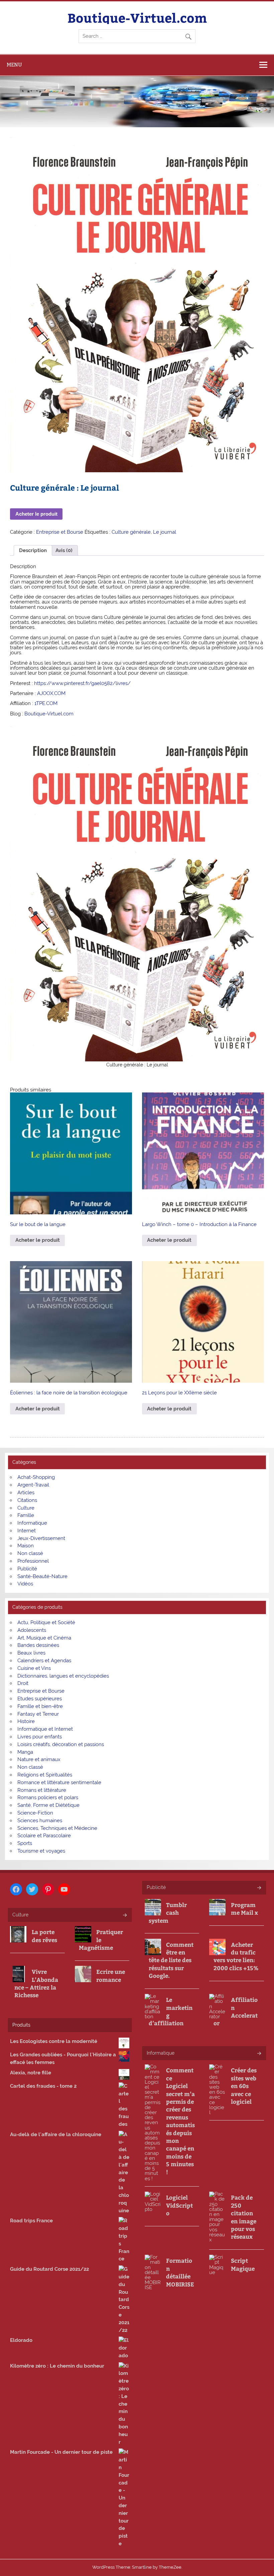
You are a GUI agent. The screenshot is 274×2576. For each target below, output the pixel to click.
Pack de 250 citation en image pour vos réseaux (244, 2217)
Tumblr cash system (168, 1913)
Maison (26, 1546)
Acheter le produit (36, 514)
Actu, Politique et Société (46, 1622)
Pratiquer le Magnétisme (101, 1940)
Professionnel (33, 1561)
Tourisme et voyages (41, 1851)
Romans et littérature (42, 1790)
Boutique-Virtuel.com (137, 18)
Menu (14, 65)
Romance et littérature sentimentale (59, 1782)
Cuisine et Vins (34, 1668)
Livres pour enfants (40, 1737)
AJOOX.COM (51, 693)
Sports (25, 1843)
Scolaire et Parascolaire (44, 1836)
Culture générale (131, 532)
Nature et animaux (39, 1759)
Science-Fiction (35, 1813)
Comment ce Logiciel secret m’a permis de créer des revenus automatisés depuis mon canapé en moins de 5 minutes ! (180, 2121)
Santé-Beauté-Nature (42, 1576)
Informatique (32, 1523)
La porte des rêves (44, 1936)
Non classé (30, 1553)
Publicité (27, 1569)
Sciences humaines (40, 1821)
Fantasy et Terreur (38, 1714)
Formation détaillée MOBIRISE (180, 2272)
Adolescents (32, 1630)
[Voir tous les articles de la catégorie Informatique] (259, 2054)
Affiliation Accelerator (236, 2011)
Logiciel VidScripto (179, 2205)
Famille (26, 1515)
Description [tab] (33, 550)
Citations (27, 1500)
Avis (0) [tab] (64, 550)
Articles (26, 1493)
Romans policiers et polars (48, 1797)
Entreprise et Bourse (60, 532)
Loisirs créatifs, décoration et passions (61, 1744)
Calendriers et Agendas (44, 1661)
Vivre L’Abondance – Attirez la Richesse (36, 1983)
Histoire (26, 1721)
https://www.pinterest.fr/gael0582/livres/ (82, 683)
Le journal (165, 532)
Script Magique (243, 2264)
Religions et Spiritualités (45, 1775)
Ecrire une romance (111, 1976)
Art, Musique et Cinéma (44, 1638)
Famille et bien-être (40, 1706)
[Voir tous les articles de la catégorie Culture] (124, 1916)
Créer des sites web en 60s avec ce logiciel (244, 2086)
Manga (25, 1752)
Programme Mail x (244, 1909)
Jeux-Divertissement (41, 1538)
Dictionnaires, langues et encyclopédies (63, 1676)
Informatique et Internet (45, 1729)
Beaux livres (31, 1653)
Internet (27, 1531)
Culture (26, 1508)
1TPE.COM (46, 703)
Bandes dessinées (38, 1645)
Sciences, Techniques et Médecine (57, 1828)
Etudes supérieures (40, 1699)
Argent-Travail (33, 1485)
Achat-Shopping (36, 1477)
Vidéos (25, 1584)
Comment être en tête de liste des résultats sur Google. (171, 1960)
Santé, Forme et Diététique (48, 1805)
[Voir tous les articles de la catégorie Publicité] (259, 1888)
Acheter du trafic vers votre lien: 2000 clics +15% (236, 1956)
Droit (23, 1683)
